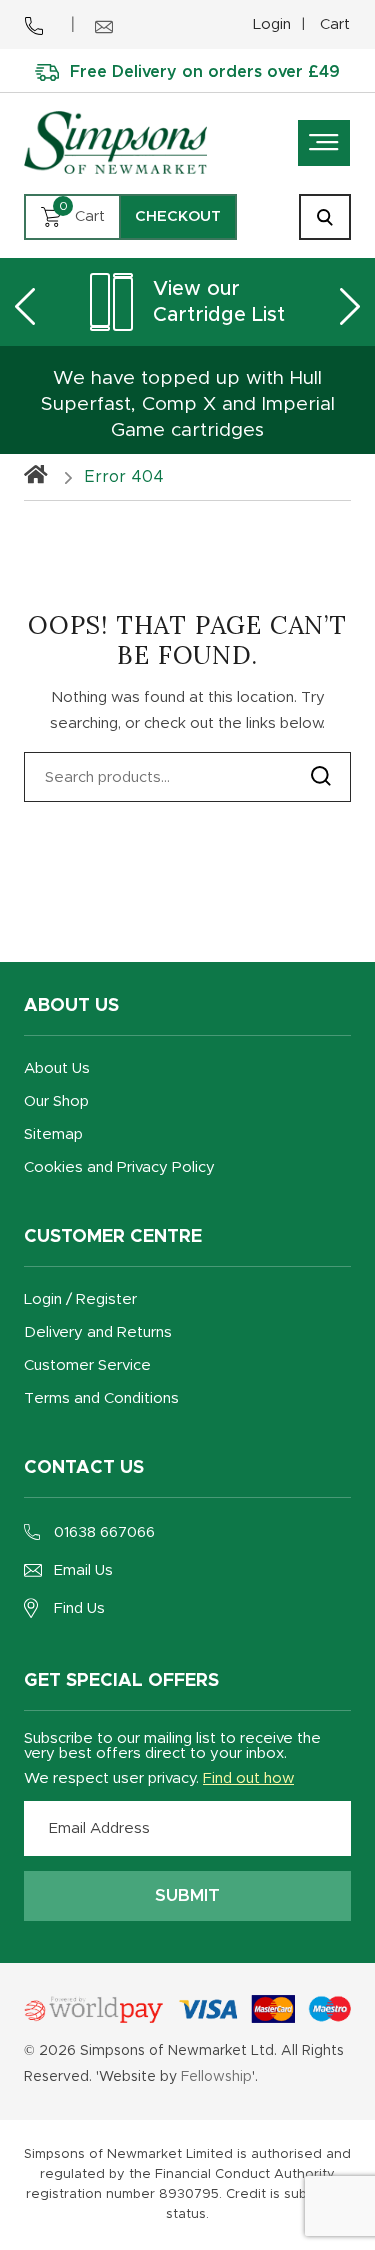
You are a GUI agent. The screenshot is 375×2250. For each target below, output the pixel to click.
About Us (57, 1068)
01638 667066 (104, 1532)
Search (321, 776)
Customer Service (87, 1365)
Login (272, 24)
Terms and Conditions (101, 1398)
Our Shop (56, 1101)
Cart (335, 24)
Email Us (83, 1570)
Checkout (178, 216)
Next (350, 306)
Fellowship (216, 2077)
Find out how (248, 1778)
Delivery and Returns (98, 1332)
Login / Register (80, 1299)
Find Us (79, 1608)
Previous (25, 306)
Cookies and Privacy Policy (119, 1167)
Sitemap (53, 1134)
